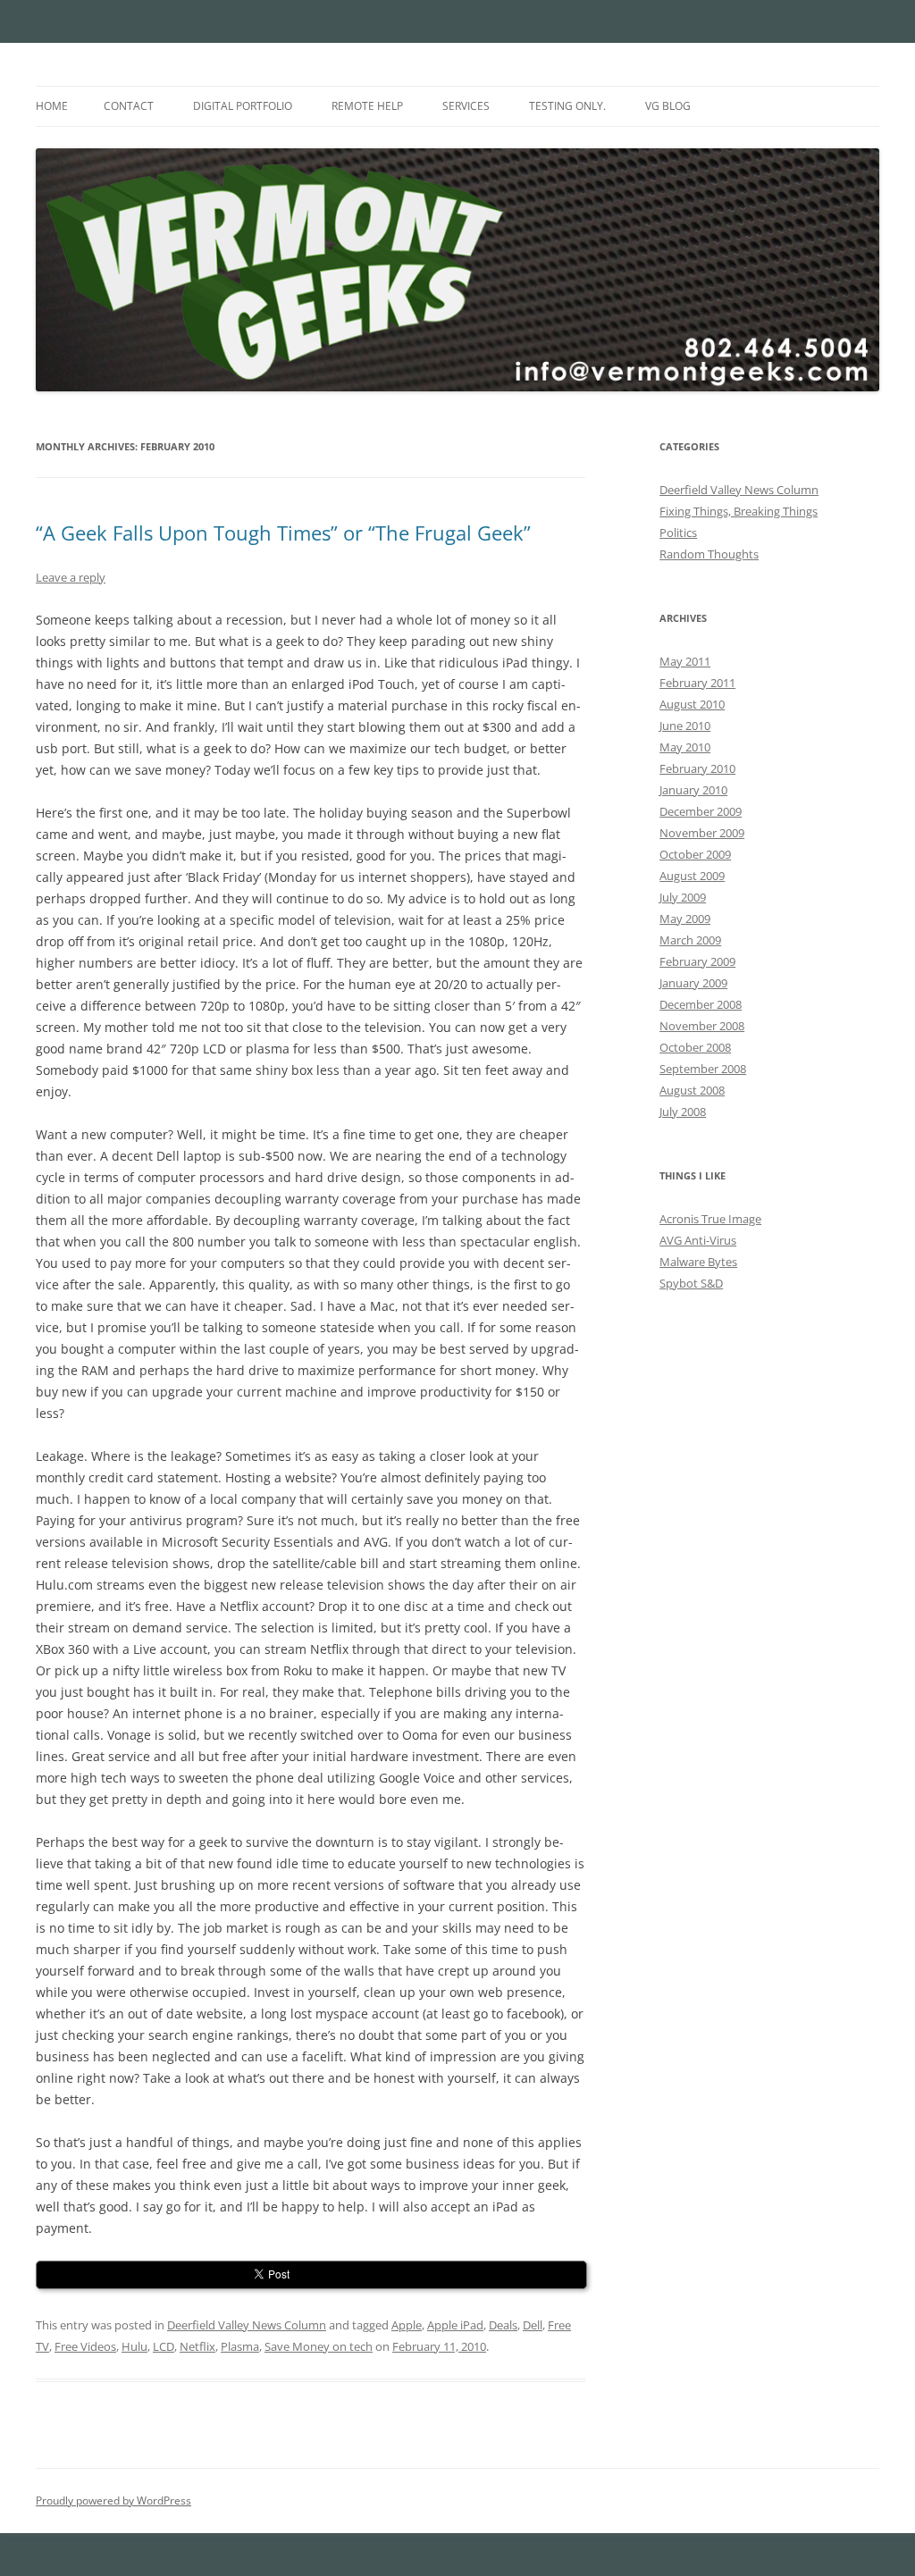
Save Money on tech (319, 2346)
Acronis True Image (710, 1219)
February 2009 (697, 961)
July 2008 (683, 1112)
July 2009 (683, 897)
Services (466, 106)
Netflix (197, 2346)
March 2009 (690, 940)
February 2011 (697, 683)
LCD (164, 2346)
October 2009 (695, 854)
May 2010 (685, 747)
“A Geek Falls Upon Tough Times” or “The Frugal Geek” (283, 533)
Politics (678, 533)
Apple (407, 2325)
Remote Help (367, 106)
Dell (533, 2325)
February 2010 (697, 768)
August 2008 (692, 1090)
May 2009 (685, 919)
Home (52, 106)
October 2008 (695, 1047)
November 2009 (702, 833)
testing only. (567, 106)
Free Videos (85, 2346)
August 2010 (692, 704)
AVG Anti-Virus (698, 1240)
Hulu (134, 2346)
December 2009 (701, 811)
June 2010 (685, 726)
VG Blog (668, 106)
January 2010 (693, 790)
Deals (503, 2325)
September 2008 (703, 1069)
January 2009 (693, 983)
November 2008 (702, 1026)
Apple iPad (455, 2325)
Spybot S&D (691, 1283)
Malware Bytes (698, 1262)
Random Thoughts (709, 554)
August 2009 (692, 876)
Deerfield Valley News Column (247, 2325)
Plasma (240, 2346)
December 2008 (701, 1004)
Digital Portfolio (243, 106)
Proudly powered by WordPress (113, 2500)
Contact (129, 106)
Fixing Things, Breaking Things (739, 511)
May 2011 (685, 661)
